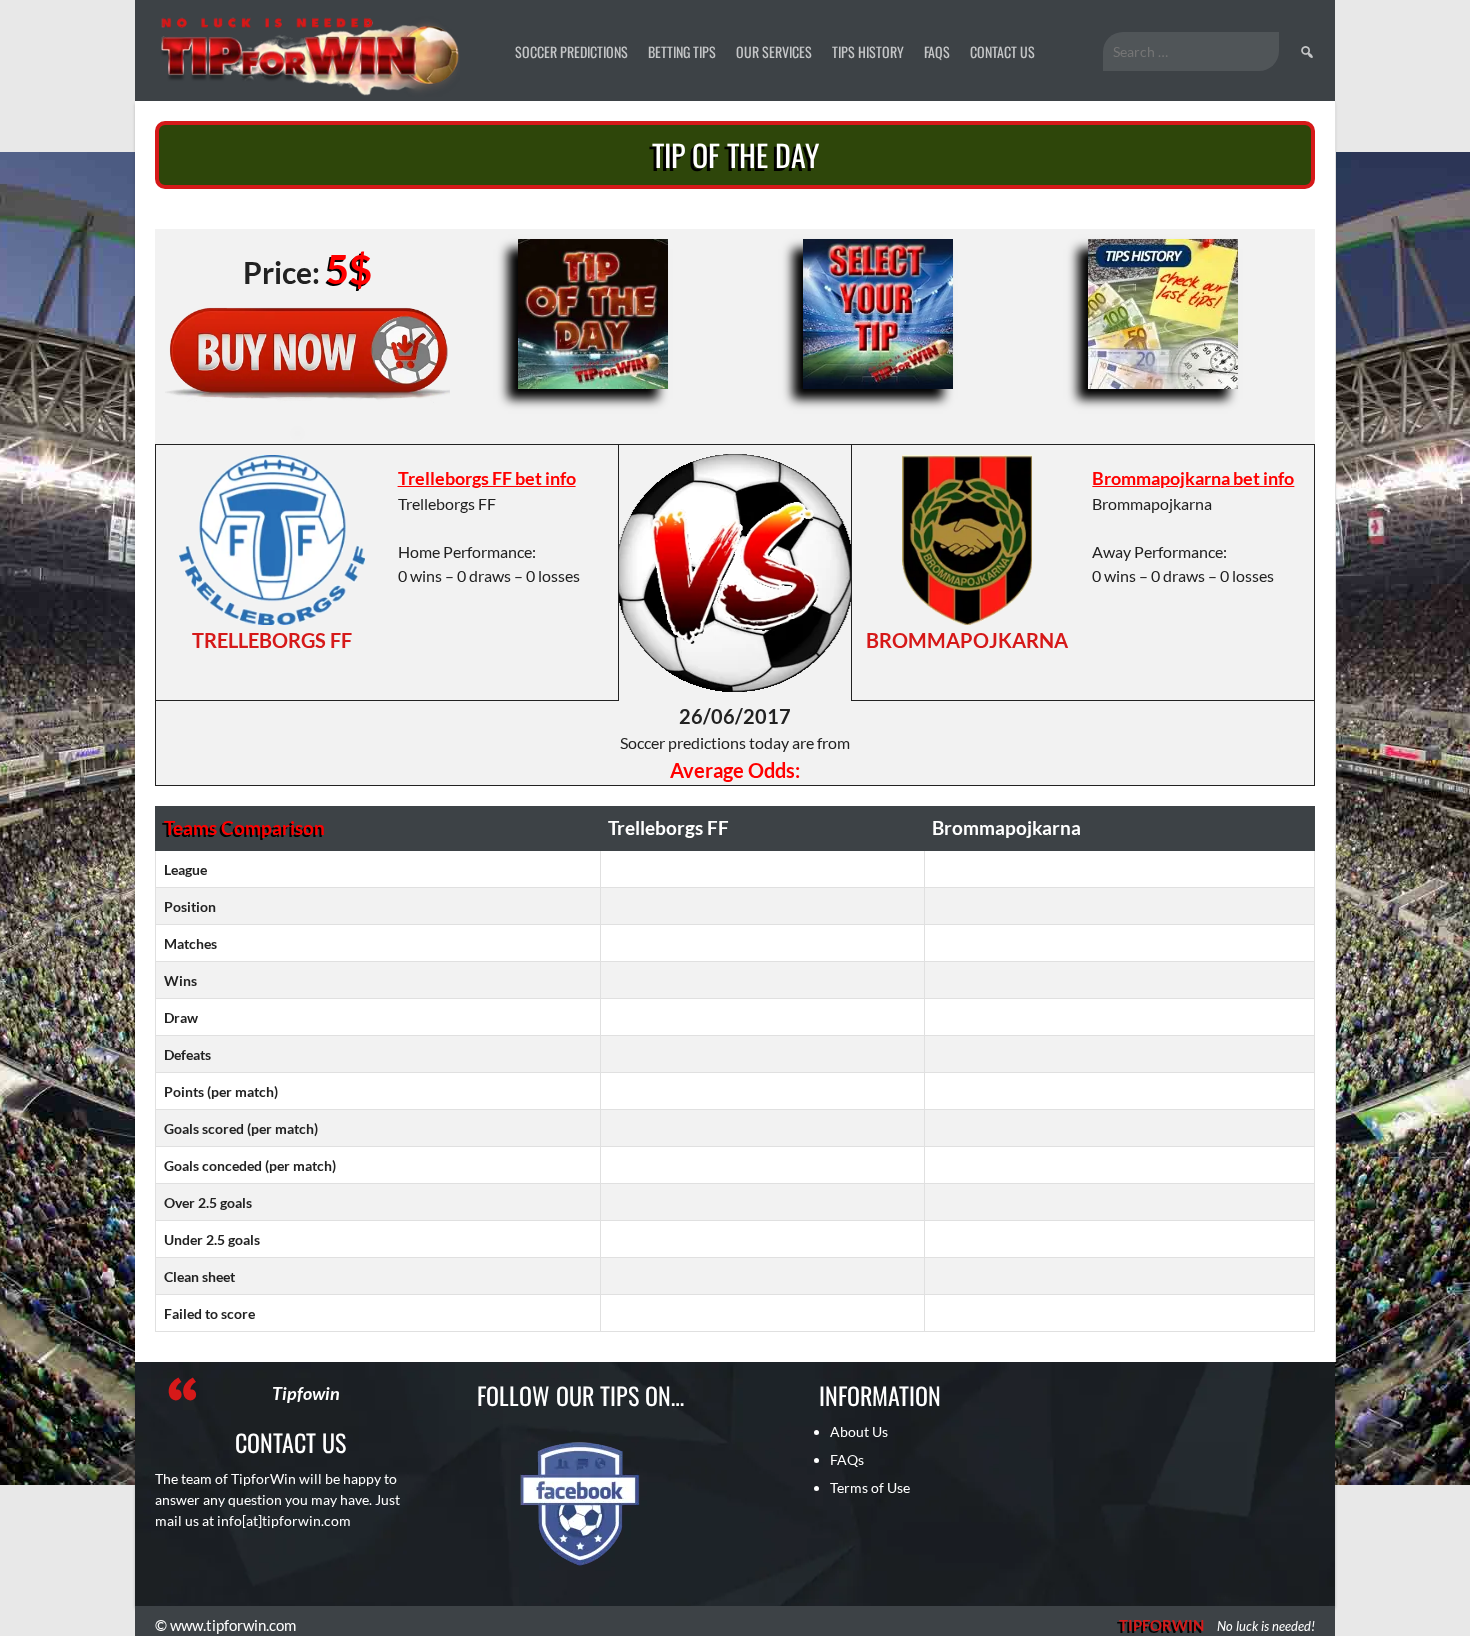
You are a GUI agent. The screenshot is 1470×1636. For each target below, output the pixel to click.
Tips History (868, 51)
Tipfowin (306, 1393)
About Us (859, 1431)
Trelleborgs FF (272, 640)
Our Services (774, 51)
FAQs (937, 51)
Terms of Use (870, 1487)
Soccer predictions (571, 51)
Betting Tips (682, 51)
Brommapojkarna (967, 640)
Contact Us (1002, 51)
